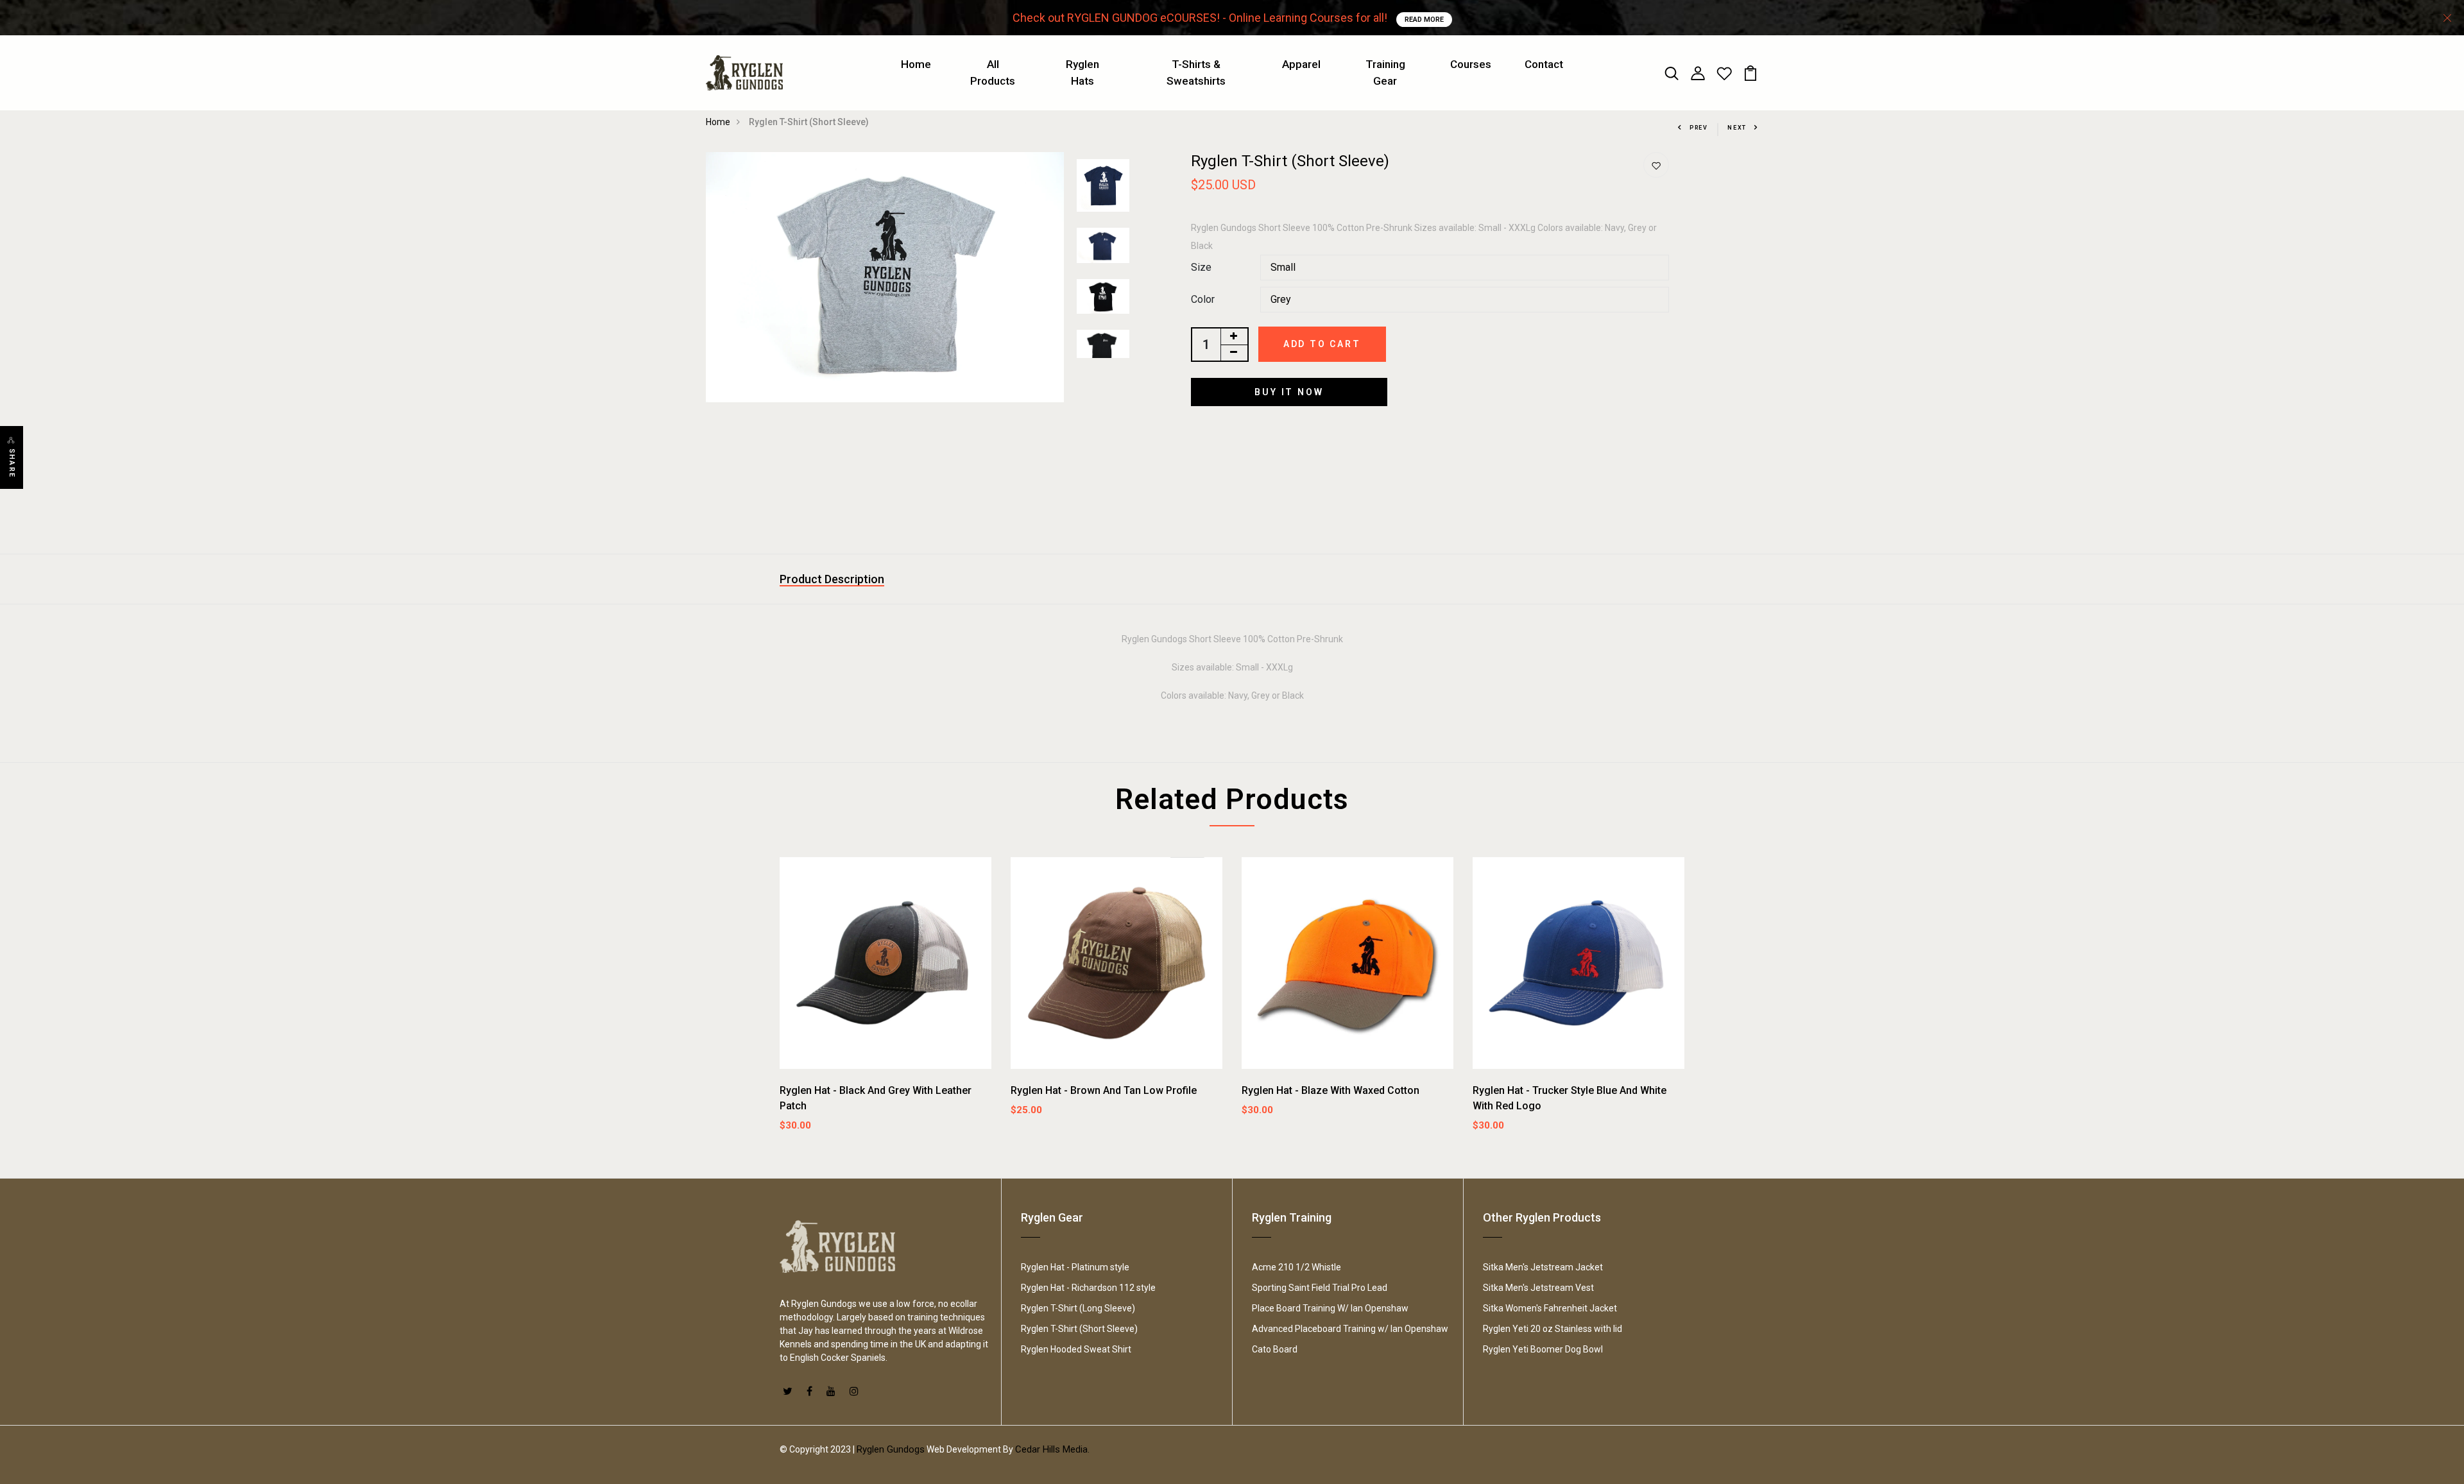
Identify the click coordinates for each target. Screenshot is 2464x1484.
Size (1201, 267)
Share (12, 463)
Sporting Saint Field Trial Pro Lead (1320, 1288)
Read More (1424, 20)
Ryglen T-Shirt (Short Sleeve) (1079, 1329)
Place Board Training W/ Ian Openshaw (1330, 1308)
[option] (885, 277)
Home (916, 64)
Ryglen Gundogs (891, 1449)
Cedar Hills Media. (1052, 1449)
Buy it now (1289, 392)
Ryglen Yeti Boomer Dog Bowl (1543, 1349)
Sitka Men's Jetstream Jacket (1543, 1267)
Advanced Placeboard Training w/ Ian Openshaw (1350, 1329)
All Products (993, 72)
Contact (1544, 64)
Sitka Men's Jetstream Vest (1538, 1288)
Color (1203, 299)
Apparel (1301, 64)
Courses (1471, 64)
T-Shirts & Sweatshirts (1196, 72)
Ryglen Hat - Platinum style (1075, 1267)
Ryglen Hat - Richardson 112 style (1088, 1288)
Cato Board (1275, 1349)
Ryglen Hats (1082, 72)
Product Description (832, 579)
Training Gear (1385, 72)
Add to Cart (1322, 344)
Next (1737, 128)
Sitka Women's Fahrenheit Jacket (1550, 1308)
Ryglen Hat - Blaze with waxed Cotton (1330, 1090)
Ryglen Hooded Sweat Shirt (1076, 1349)
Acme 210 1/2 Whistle (1296, 1267)
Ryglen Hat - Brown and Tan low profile (1104, 1090)
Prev (1699, 128)
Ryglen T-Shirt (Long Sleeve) (1078, 1308)
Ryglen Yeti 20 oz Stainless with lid (1553, 1329)
